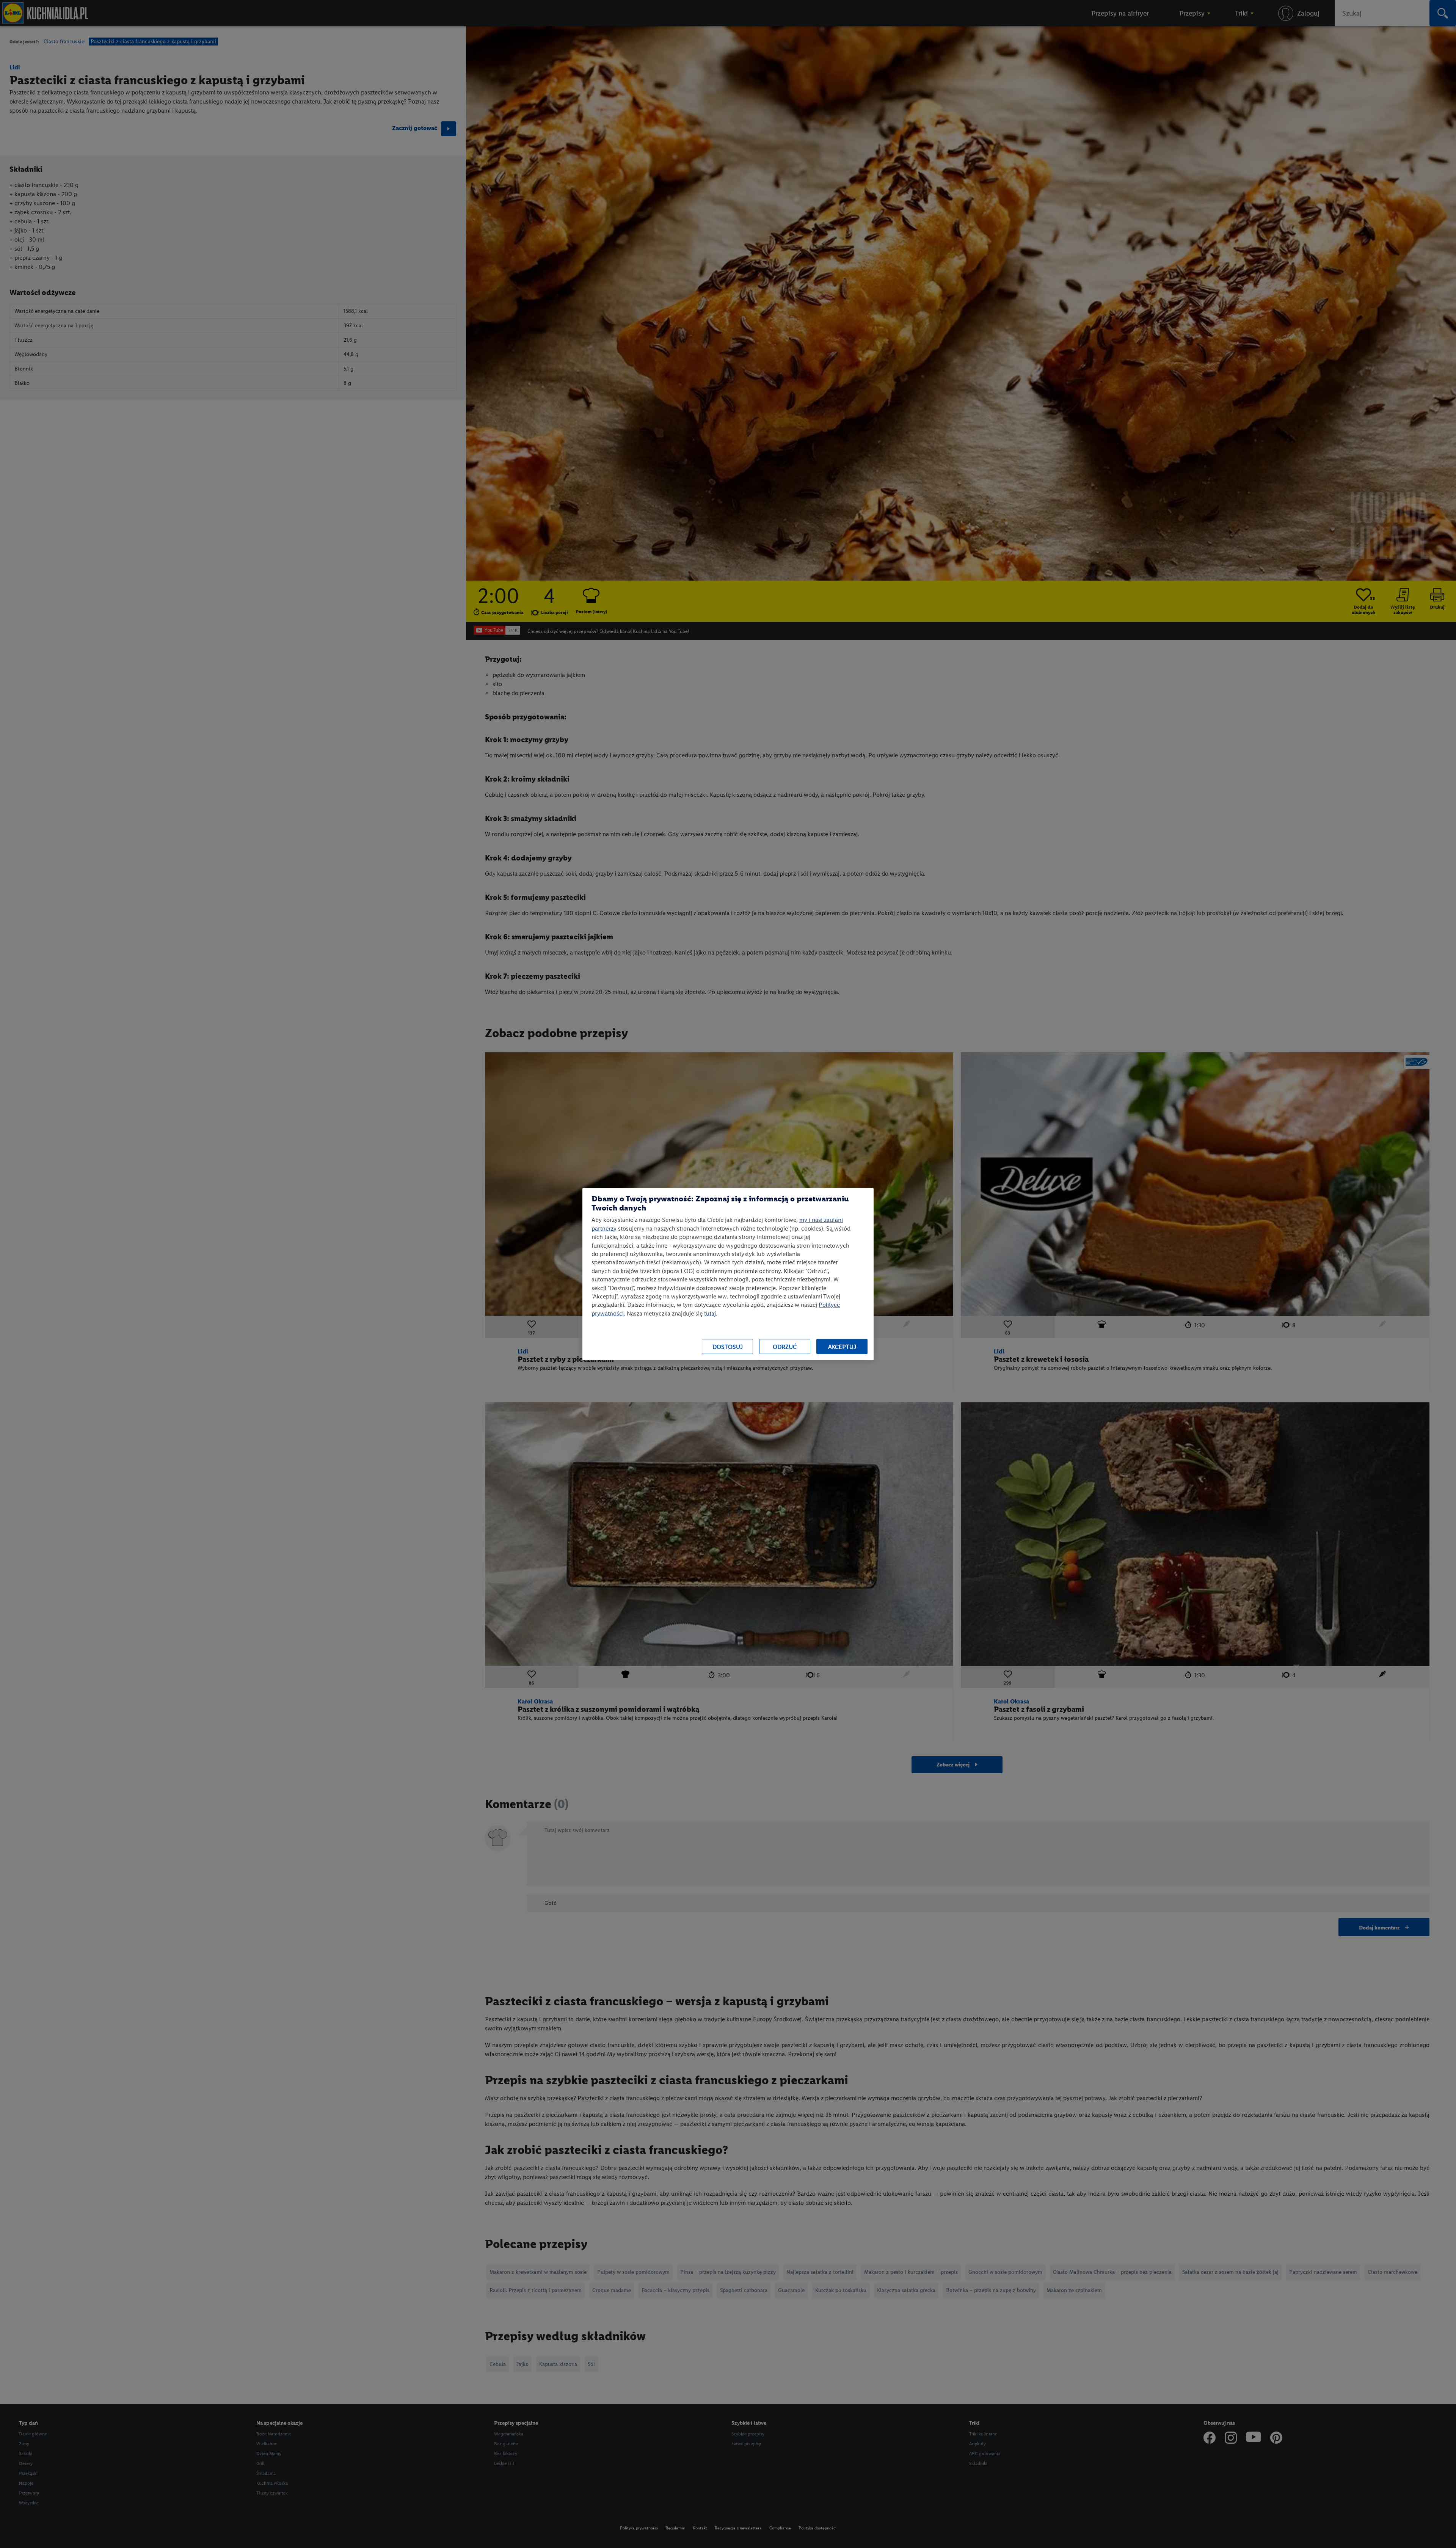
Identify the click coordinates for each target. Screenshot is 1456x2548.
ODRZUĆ (785, 1346)
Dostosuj (728, 1346)
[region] (728, 1274)
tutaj (710, 1313)
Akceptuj (842, 1346)
